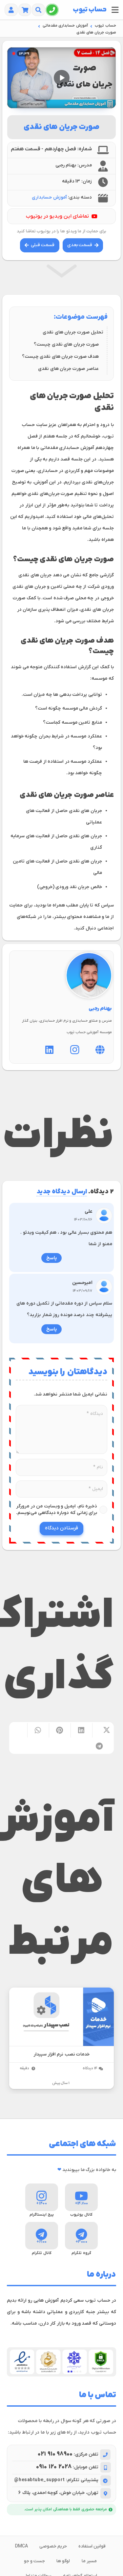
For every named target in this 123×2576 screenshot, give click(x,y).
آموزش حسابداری (49, 197)
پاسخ (51, 1258)
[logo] (90, 10)
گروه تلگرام (81, 2253)
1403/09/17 (83, 1291)
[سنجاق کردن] (60, 1730)
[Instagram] (75, 1050)
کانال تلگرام (42, 2253)
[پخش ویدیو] (62, 78)
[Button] (52, 10)
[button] (115, 10)
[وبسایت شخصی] (100, 1050)
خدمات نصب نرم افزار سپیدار (61, 2054)
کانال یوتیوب (82, 2215)
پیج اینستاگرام (42, 2215)
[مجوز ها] (61, 2362)
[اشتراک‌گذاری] (103, 1730)
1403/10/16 (83, 1220)
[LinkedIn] (49, 1050)
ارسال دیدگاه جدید (62, 1192)
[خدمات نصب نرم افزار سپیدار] (61, 2017)
